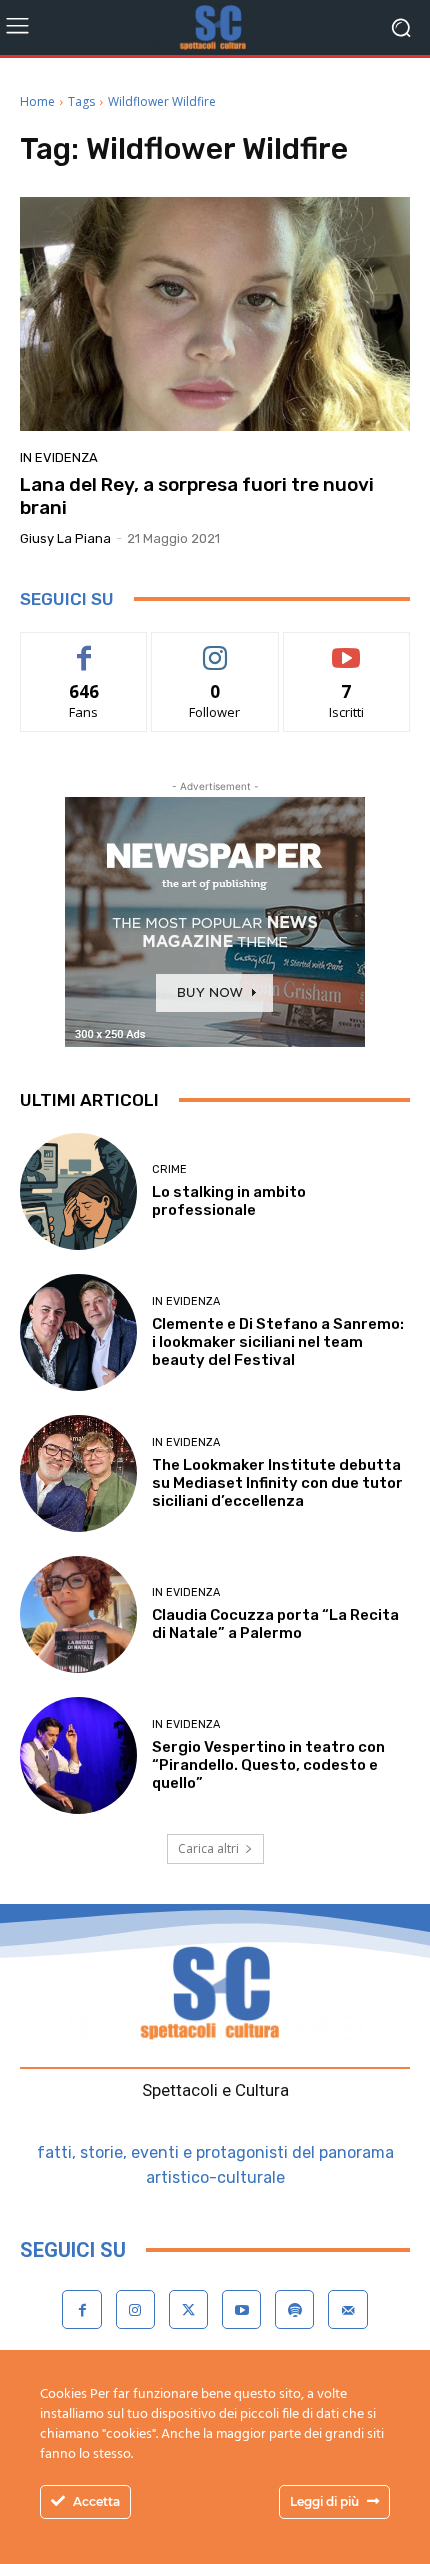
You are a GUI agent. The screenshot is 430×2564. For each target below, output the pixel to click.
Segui (215, 647)
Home (37, 101)
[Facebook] (81, 2309)
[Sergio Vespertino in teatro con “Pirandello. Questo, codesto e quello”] (78, 1755)
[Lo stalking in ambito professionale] (78, 1191)
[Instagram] (135, 2309)
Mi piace (84, 647)
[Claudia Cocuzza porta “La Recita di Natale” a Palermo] (78, 1614)
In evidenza (59, 457)
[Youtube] (241, 2309)
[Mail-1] (347, 2309)
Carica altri (208, 1848)
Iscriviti (346, 647)
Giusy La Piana (65, 538)
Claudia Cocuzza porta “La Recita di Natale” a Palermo (275, 1624)
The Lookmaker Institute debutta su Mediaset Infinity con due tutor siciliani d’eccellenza (277, 1483)
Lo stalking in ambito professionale (229, 1201)
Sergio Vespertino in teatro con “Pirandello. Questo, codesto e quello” (268, 1765)
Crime (169, 1169)
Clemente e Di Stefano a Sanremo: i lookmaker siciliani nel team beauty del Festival (278, 1342)
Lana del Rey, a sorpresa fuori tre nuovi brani (197, 496)
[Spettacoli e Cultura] (215, 27)
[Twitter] (188, 2309)
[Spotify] (294, 2309)
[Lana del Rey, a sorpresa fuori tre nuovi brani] (215, 314)
